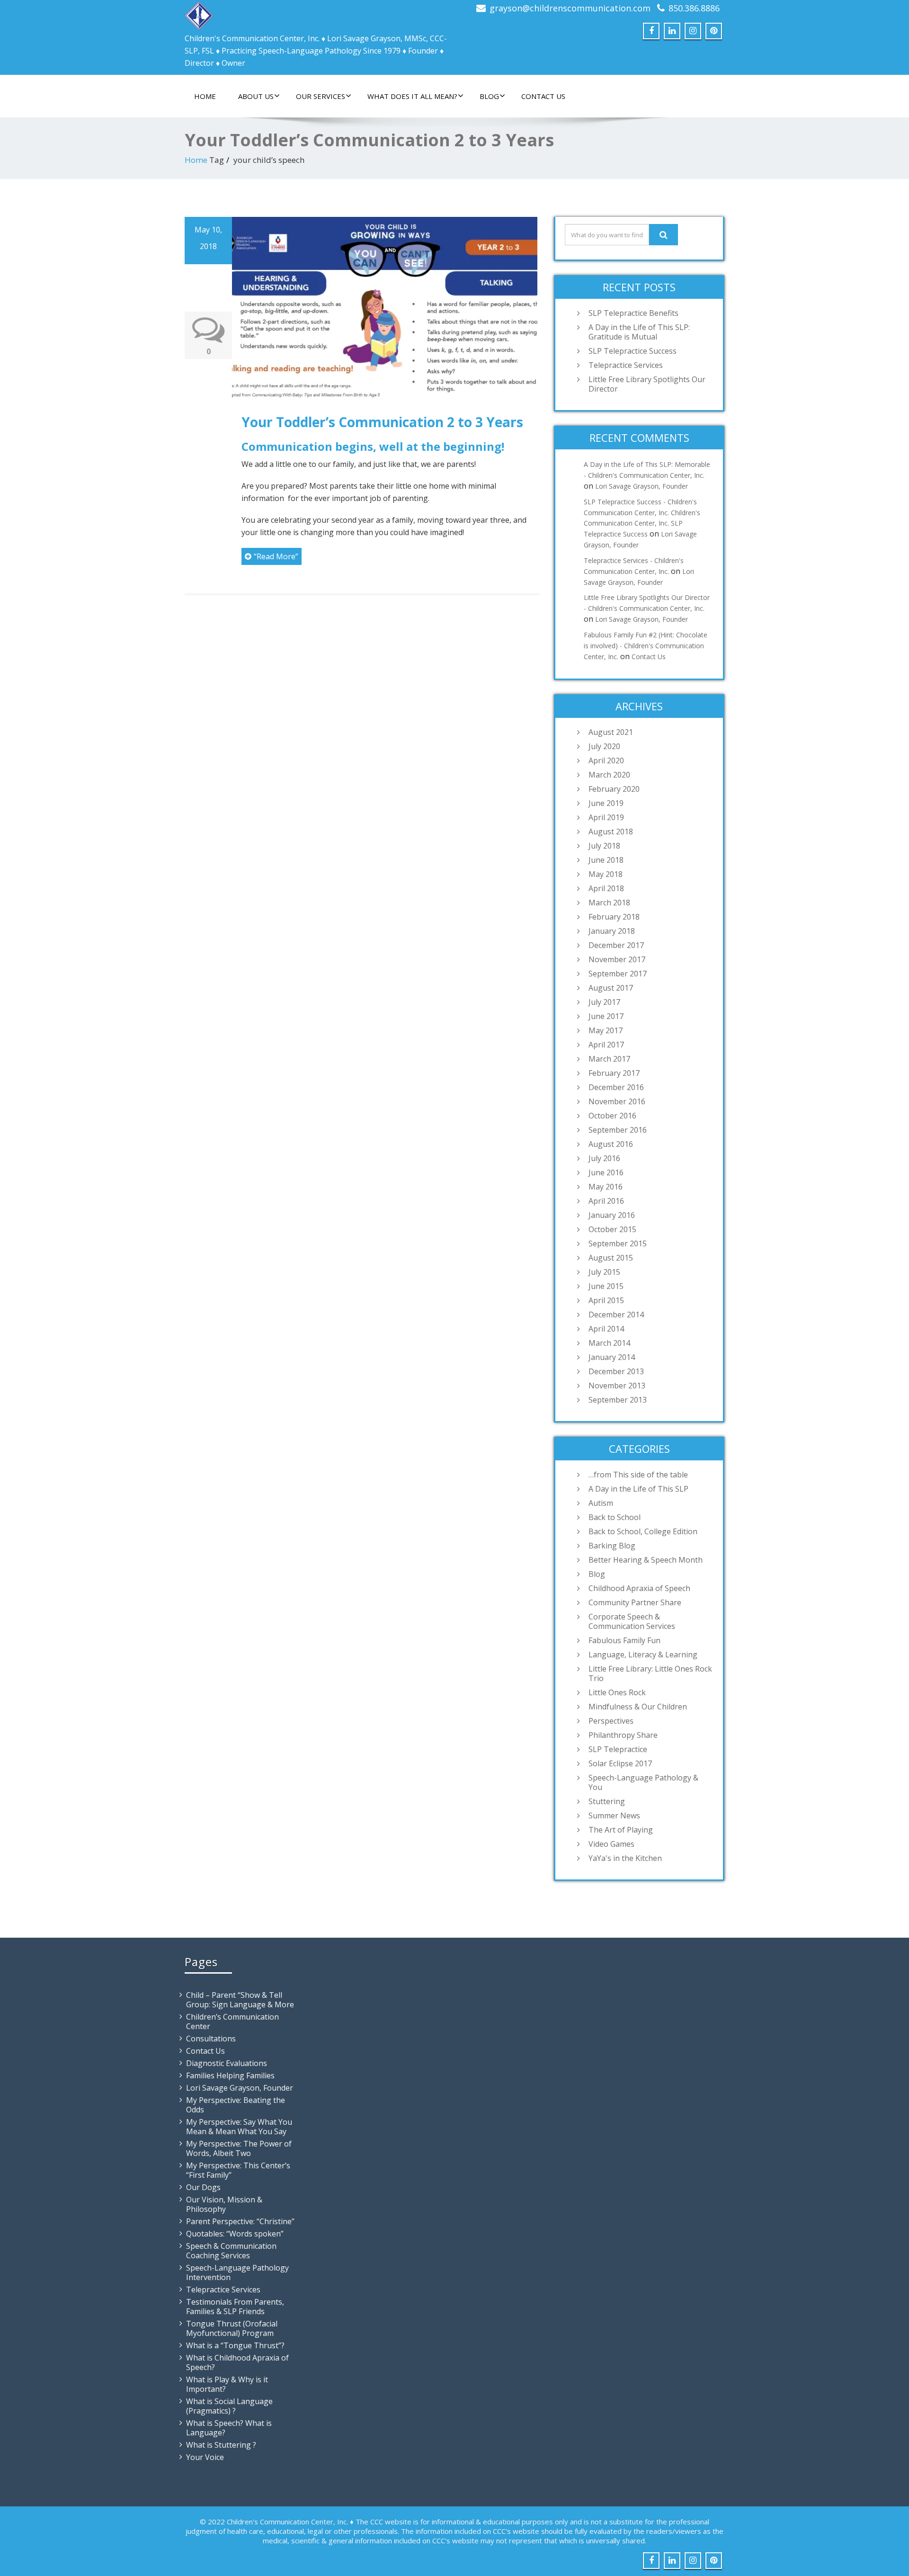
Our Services (321, 96)
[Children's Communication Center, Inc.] (199, 13)
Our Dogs (203, 2187)
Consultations (211, 2039)
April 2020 (606, 760)
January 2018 (612, 931)
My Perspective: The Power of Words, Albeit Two (239, 2148)
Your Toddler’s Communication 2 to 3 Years (382, 422)
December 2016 (616, 1087)
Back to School (615, 1517)
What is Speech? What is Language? (229, 2428)
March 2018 (609, 903)
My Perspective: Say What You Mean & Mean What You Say (239, 2127)
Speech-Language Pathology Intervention (237, 2272)
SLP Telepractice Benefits (633, 313)
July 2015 (604, 1272)
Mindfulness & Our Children (638, 1707)
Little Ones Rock (617, 1692)
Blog (489, 96)
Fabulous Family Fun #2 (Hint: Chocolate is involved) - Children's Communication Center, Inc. (646, 646)
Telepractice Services (626, 365)
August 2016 (611, 1144)
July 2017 (604, 1002)
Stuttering (607, 1801)
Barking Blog (612, 1546)
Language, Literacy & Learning (643, 1655)
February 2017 (614, 1073)
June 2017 (606, 1016)
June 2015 (606, 1286)
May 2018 (606, 874)
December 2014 (616, 1315)
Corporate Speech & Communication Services (632, 1621)
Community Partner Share (635, 1602)
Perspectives (611, 1721)
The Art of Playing (621, 1830)
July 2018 (604, 846)
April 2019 (606, 817)
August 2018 (611, 832)
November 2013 (617, 1386)
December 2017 (616, 945)
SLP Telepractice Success (633, 351)
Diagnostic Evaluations (227, 2063)
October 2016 (612, 1116)
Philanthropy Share (623, 1735)
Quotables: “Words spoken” (235, 2234)
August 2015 (611, 1258)
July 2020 (604, 746)
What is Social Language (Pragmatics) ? (229, 2406)
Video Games (611, 1844)
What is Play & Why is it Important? (227, 2384)
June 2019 (606, 803)
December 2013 (616, 1371)
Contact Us (543, 96)
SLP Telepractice (618, 1749)
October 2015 (612, 1229)
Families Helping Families (230, 2075)
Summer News (614, 1816)
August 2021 (611, 732)
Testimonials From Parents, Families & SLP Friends (235, 2307)
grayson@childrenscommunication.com (570, 8)
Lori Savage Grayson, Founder (642, 486)
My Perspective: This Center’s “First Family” (238, 2170)
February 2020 (614, 789)
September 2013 (618, 1400)
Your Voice (205, 2457)
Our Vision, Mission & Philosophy (224, 2204)
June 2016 (606, 1172)
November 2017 (617, 959)
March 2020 (609, 775)
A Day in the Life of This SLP (638, 1489)
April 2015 (606, 1300)
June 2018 (606, 860)
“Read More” (276, 556)
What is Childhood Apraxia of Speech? (237, 2362)
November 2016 (617, 1101)
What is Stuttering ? (221, 2445)
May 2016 (606, 1187)
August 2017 (611, 988)
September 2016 (618, 1130)
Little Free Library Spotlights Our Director (647, 384)
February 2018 (614, 917)
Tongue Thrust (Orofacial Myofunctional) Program (232, 2328)
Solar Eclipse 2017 (620, 1763)
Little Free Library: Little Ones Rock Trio (650, 1673)
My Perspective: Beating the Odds (236, 2105)
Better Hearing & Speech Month (646, 1560)
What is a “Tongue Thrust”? (235, 2345)
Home (205, 96)
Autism (601, 1503)
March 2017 (609, 1059)
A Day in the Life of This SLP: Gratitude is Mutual (639, 332)
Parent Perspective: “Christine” (240, 2221)
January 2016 (612, 1215)
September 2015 (618, 1243)
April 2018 (606, 888)
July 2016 (604, 1158)
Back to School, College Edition (643, 1531)
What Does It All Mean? (412, 96)
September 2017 (618, 974)
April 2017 (606, 1045)
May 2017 (606, 1030)
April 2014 (606, 1329)
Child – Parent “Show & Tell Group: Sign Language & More (240, 2000)
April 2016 (606, 1201)
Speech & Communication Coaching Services (231, 2251)
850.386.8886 (694, 8)
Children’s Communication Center (232, 2021)
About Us (256, 96)
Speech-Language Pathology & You (643, 1782)
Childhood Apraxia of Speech (639, 1588)
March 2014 (609, 1343)
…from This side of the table (638, 1475)
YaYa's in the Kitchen (625, 1858)
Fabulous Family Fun (624, 1640)
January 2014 (612, 1357)
